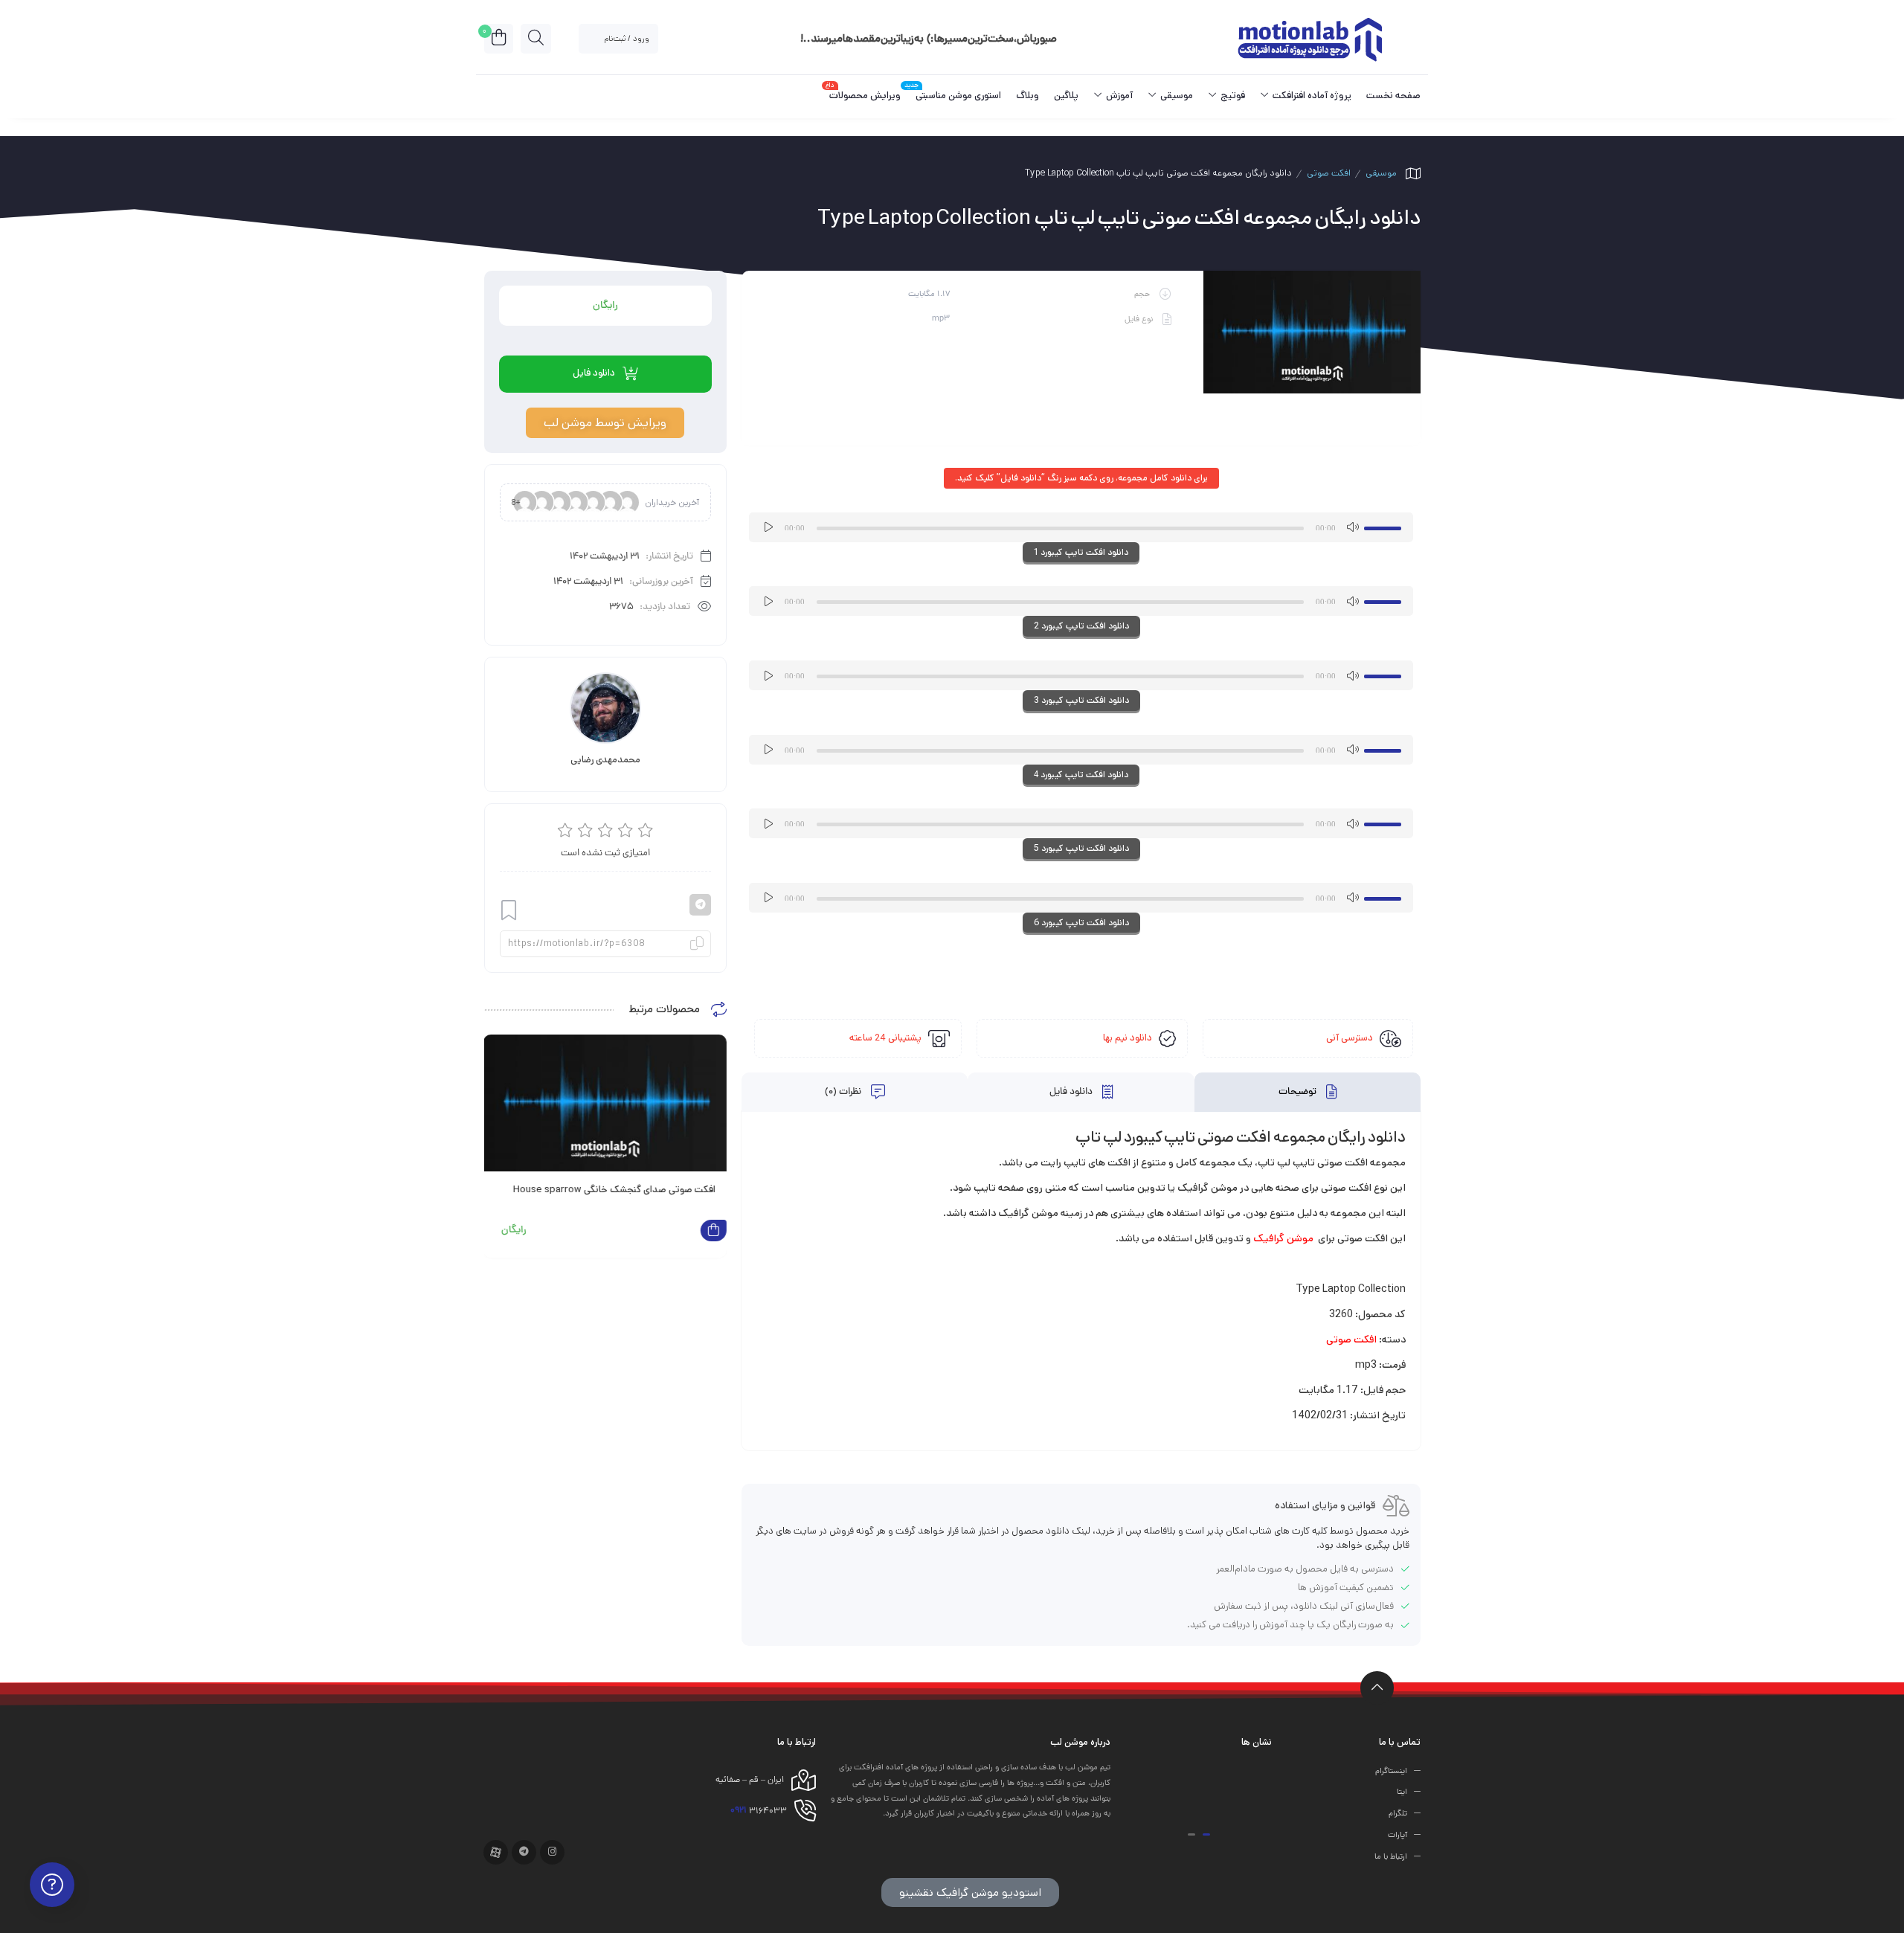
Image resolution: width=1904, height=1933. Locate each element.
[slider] (1385, 526)
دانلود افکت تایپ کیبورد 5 (1081, 848)
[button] (1206, 1834)
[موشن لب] (1309, 38)
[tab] (1308, 1092)
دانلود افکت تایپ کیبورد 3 (1081, 700)
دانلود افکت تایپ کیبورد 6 (1081, 923)
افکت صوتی (1329, 173)
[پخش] (768, 527)
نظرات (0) (844, 1093)
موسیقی (1381, 173)
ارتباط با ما (1391, 1856)
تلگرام (1398, 1814)
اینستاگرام (1391, 1771)
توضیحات (1299, 1093)
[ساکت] (1352, 527)
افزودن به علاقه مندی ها (509, 911)
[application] (1081, 527)
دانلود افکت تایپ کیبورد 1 (1081, 552)
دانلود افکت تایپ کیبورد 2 (1081, 626)
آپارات (1398, 1836)
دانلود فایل (1072, 1093)
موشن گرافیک (1283, 1238)
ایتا (1402, 1792)
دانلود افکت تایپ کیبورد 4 (1081, 775)
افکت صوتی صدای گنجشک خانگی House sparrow (614, 1190)
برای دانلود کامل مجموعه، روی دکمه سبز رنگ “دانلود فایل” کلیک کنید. (1081, 478)
